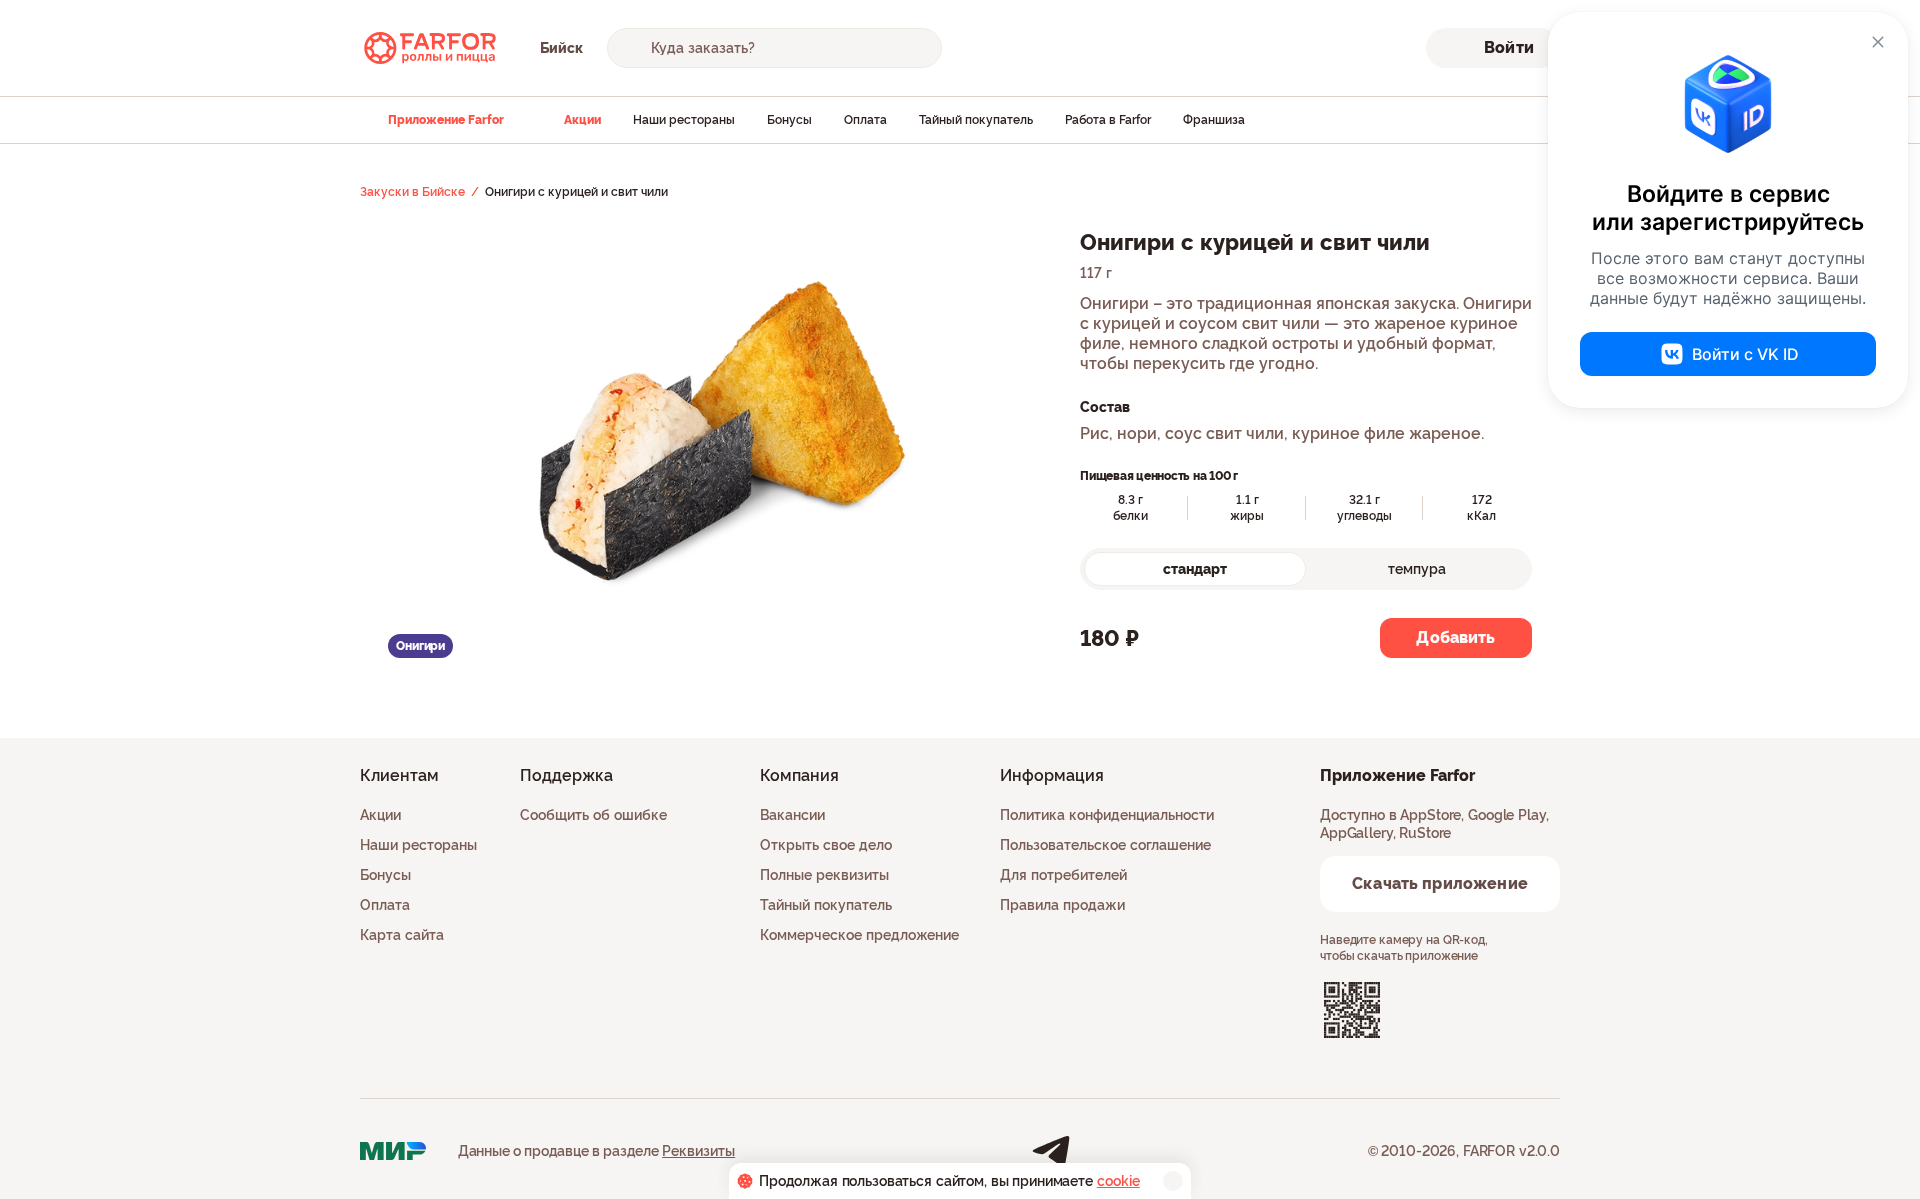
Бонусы (789, 120)
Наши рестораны (684, 120)
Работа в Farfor (1108, 120)
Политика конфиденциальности (1107, 815)
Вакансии (792, 815)
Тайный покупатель (976, 120)
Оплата (865, 120)
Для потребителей (1063, 875)
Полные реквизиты (824, 875)
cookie (1118, 1181)
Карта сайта (402, 935)
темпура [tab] (1417, 569)
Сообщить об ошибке (593, 815)
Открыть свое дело (826, 845)
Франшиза (1214, 120)
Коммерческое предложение (859, 935)
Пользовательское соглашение (1105, 845)
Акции (582, 120)
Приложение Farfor (446, 120)
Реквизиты (698, 1151)
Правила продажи (1062, 905)
